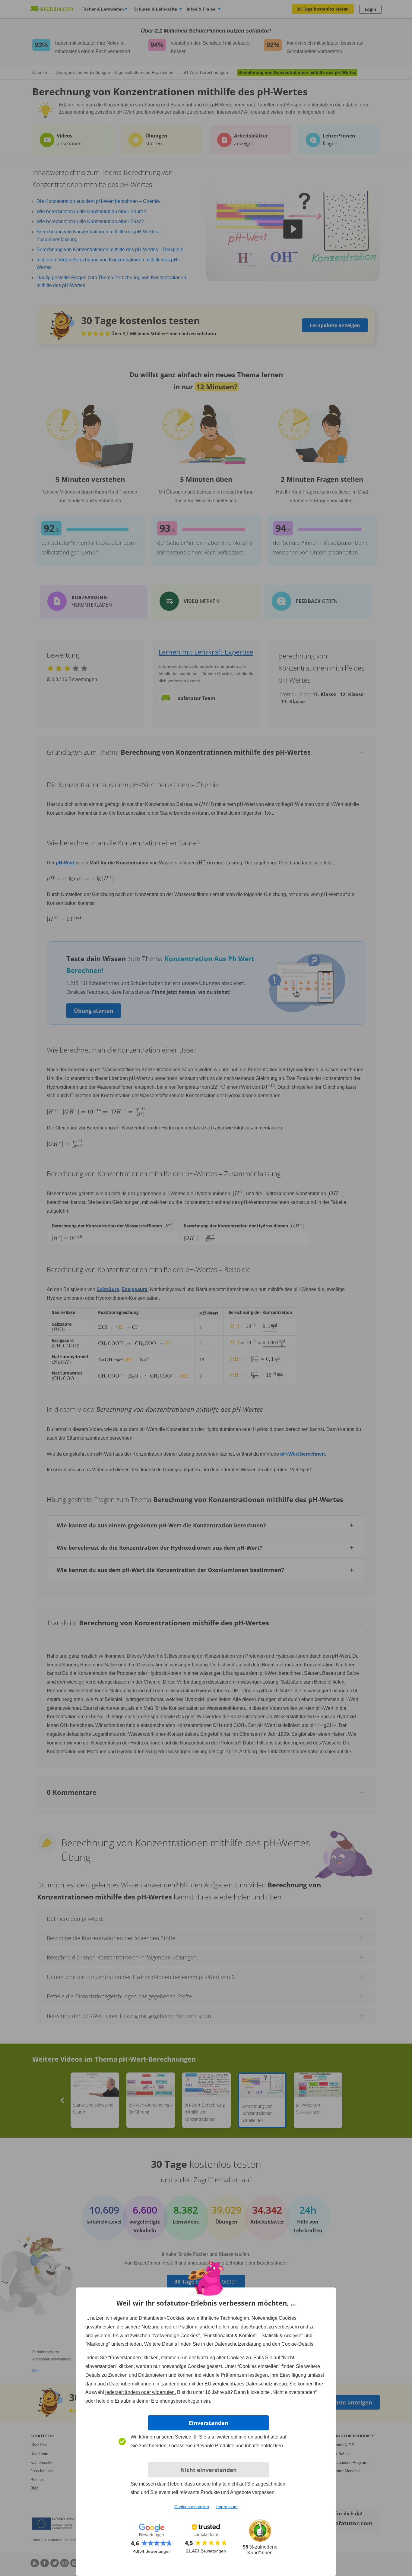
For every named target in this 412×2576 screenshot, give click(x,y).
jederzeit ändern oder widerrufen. (141, 2392)
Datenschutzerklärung (238, 2344)
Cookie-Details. (298, 2344)
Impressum (227, 2507)
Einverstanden (209, 2423)
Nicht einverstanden (209, 2470)
